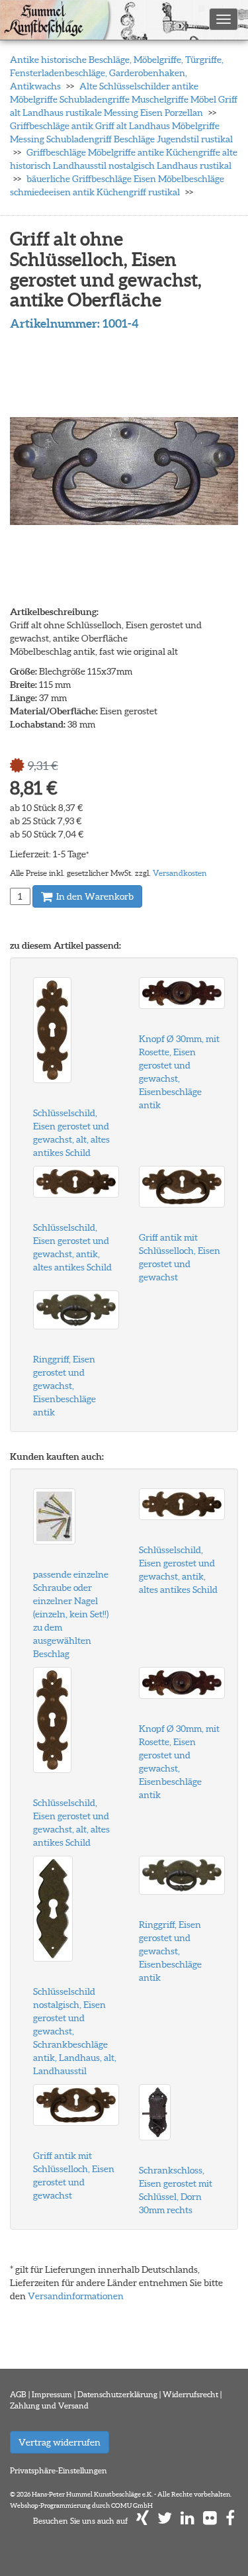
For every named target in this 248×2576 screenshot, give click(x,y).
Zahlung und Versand (49, 2406)
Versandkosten (180, 873)
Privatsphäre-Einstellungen (59, 2470)
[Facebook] (230, 2521)
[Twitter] (165, 2521)
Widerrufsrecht (190, 2394)
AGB (18, 2394)
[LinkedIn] (187, 2521)
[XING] (143, 2521)
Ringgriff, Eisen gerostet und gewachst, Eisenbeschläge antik (64, 1386)
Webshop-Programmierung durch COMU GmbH (81, 2505)
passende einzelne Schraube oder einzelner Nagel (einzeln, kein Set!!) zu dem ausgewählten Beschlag (71, 1614)
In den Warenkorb (94, 896)
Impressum (52, 2394)
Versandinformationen (76, 2296)
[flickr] (210, 2521)
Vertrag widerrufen (60, 2442)
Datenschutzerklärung (117, 2394)
